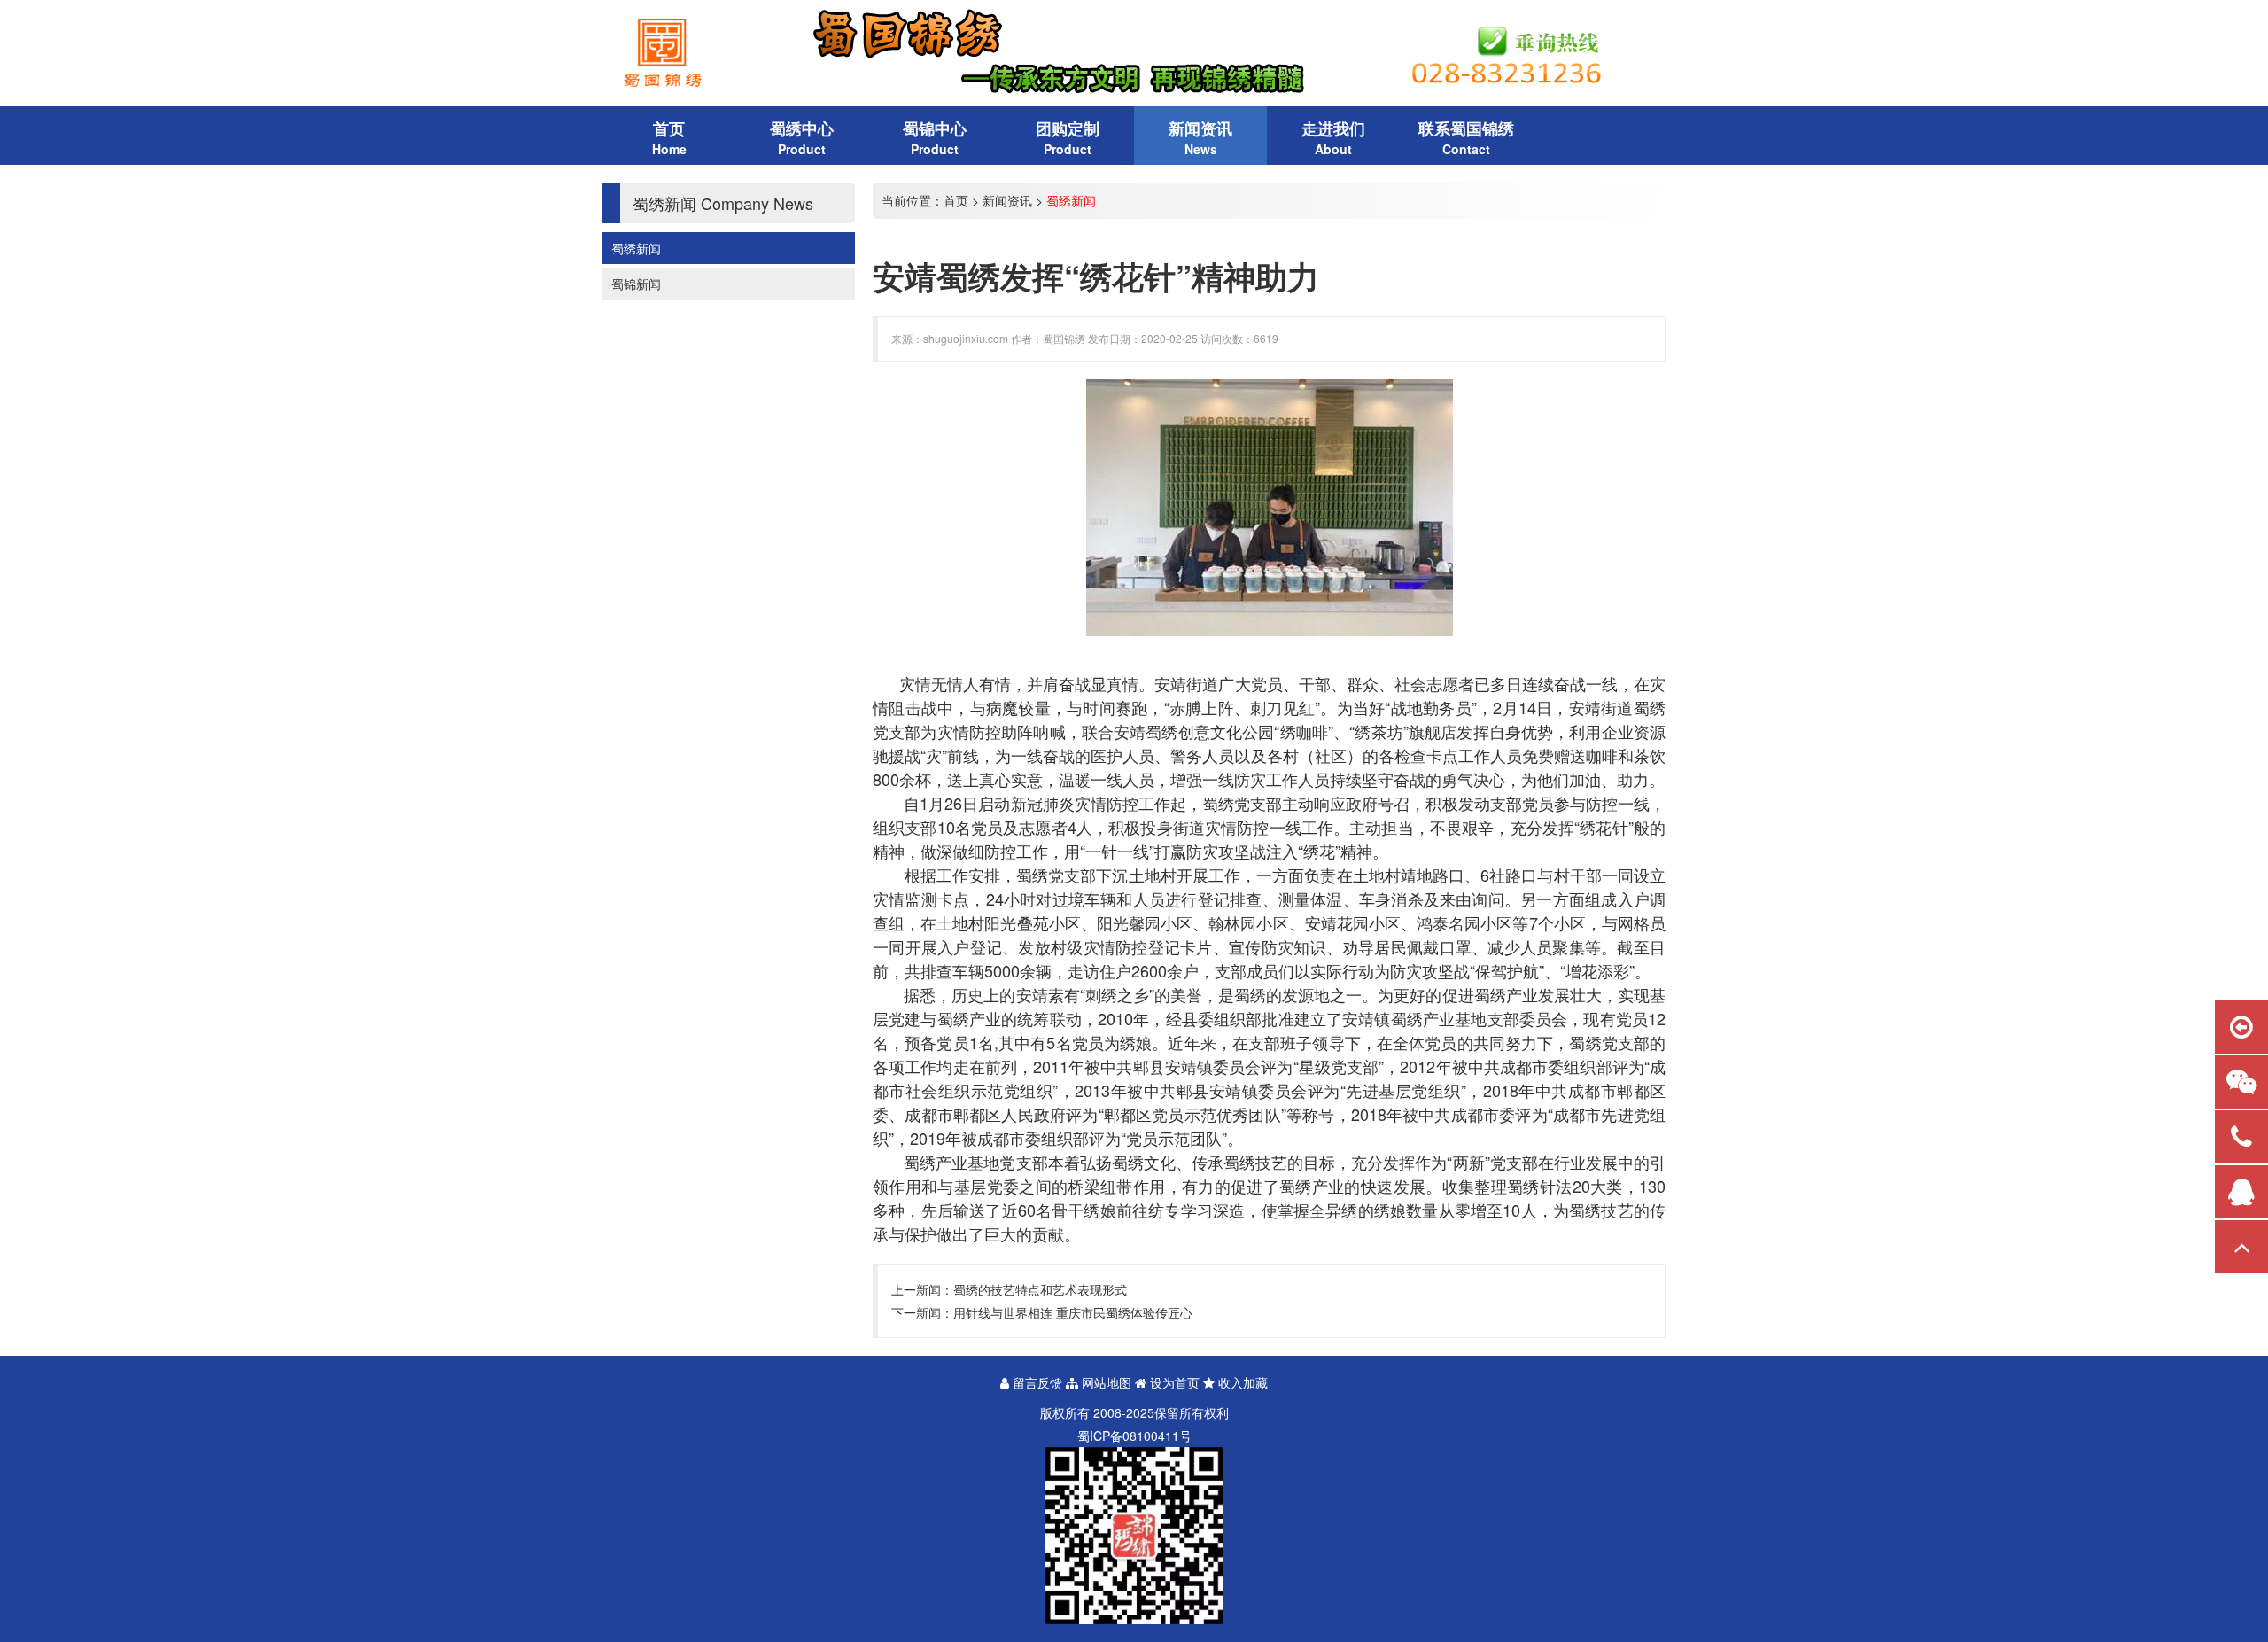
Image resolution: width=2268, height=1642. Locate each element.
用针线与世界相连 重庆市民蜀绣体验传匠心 (1073, 1312)
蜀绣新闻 (636, 248)
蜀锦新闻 (636, 284)
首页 (956, 200)
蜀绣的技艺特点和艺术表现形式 (1040, 1289)
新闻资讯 (1007, 200)
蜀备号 (1134, 1436)
